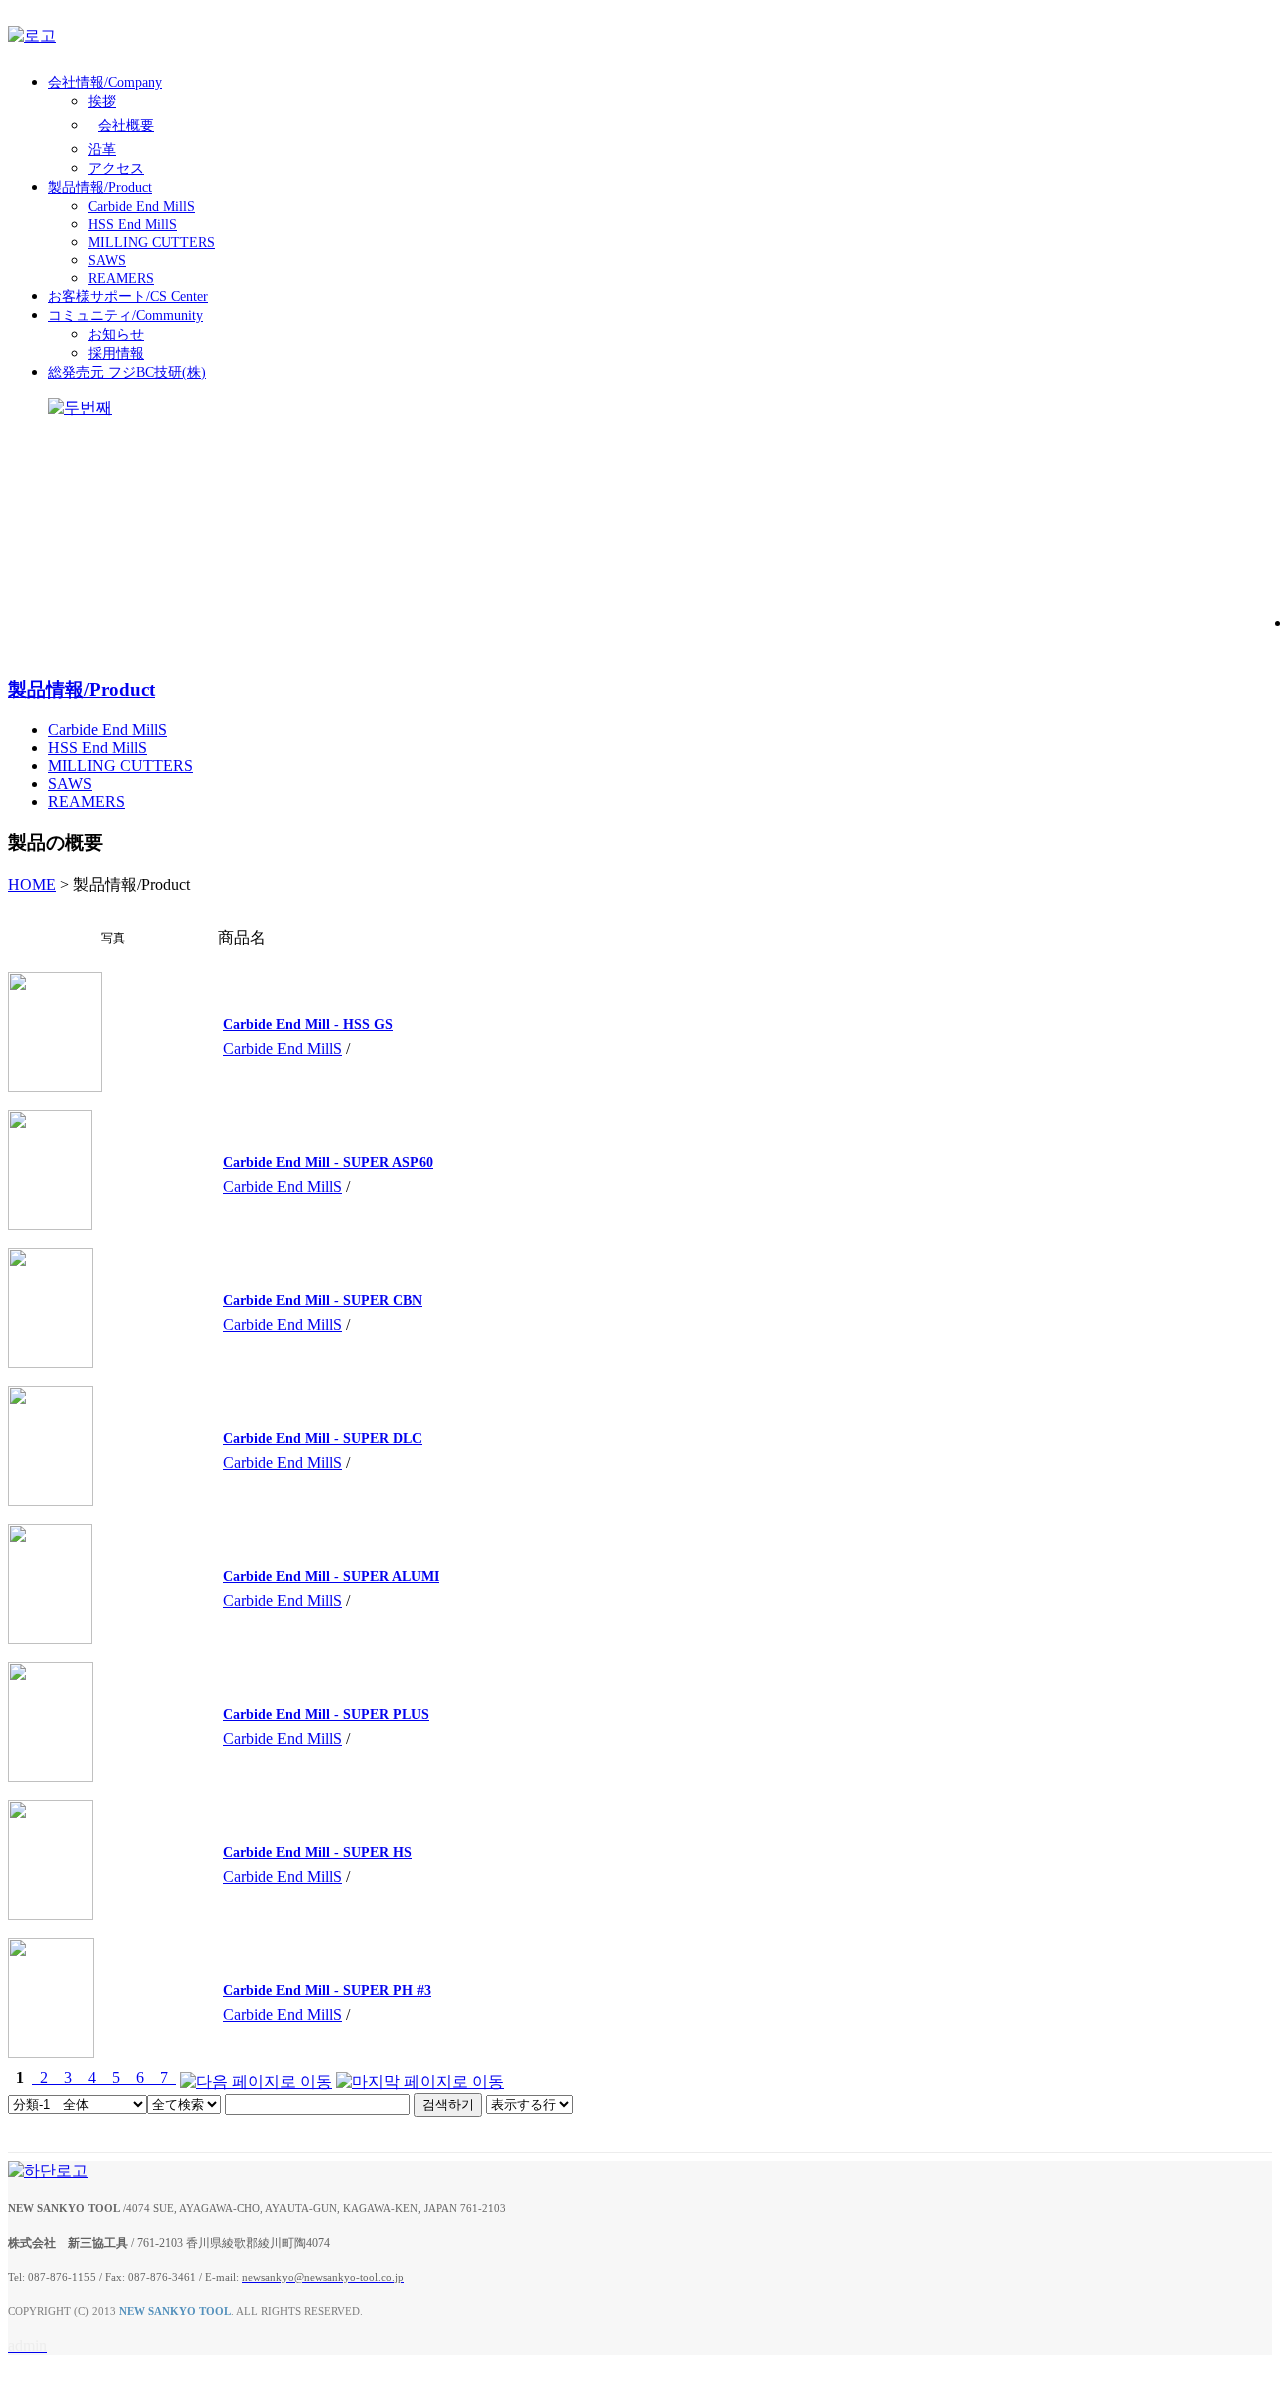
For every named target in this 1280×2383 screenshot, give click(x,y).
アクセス (116, 168)
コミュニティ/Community (125, 315)
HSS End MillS (132, 224)
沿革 (102, 149)
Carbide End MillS (141, 206)
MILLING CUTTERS (151, 242)
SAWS (107, 260)
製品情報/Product (100, 187)
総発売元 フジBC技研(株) (127, 372)
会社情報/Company (105, 82)
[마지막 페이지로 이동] (420, 2077)
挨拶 (102, 101)
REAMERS (121, 278)
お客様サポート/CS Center (128, 296)
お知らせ (116, 334)
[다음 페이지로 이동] (256, 2077)
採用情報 (116, 353)
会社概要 (126, 125)
